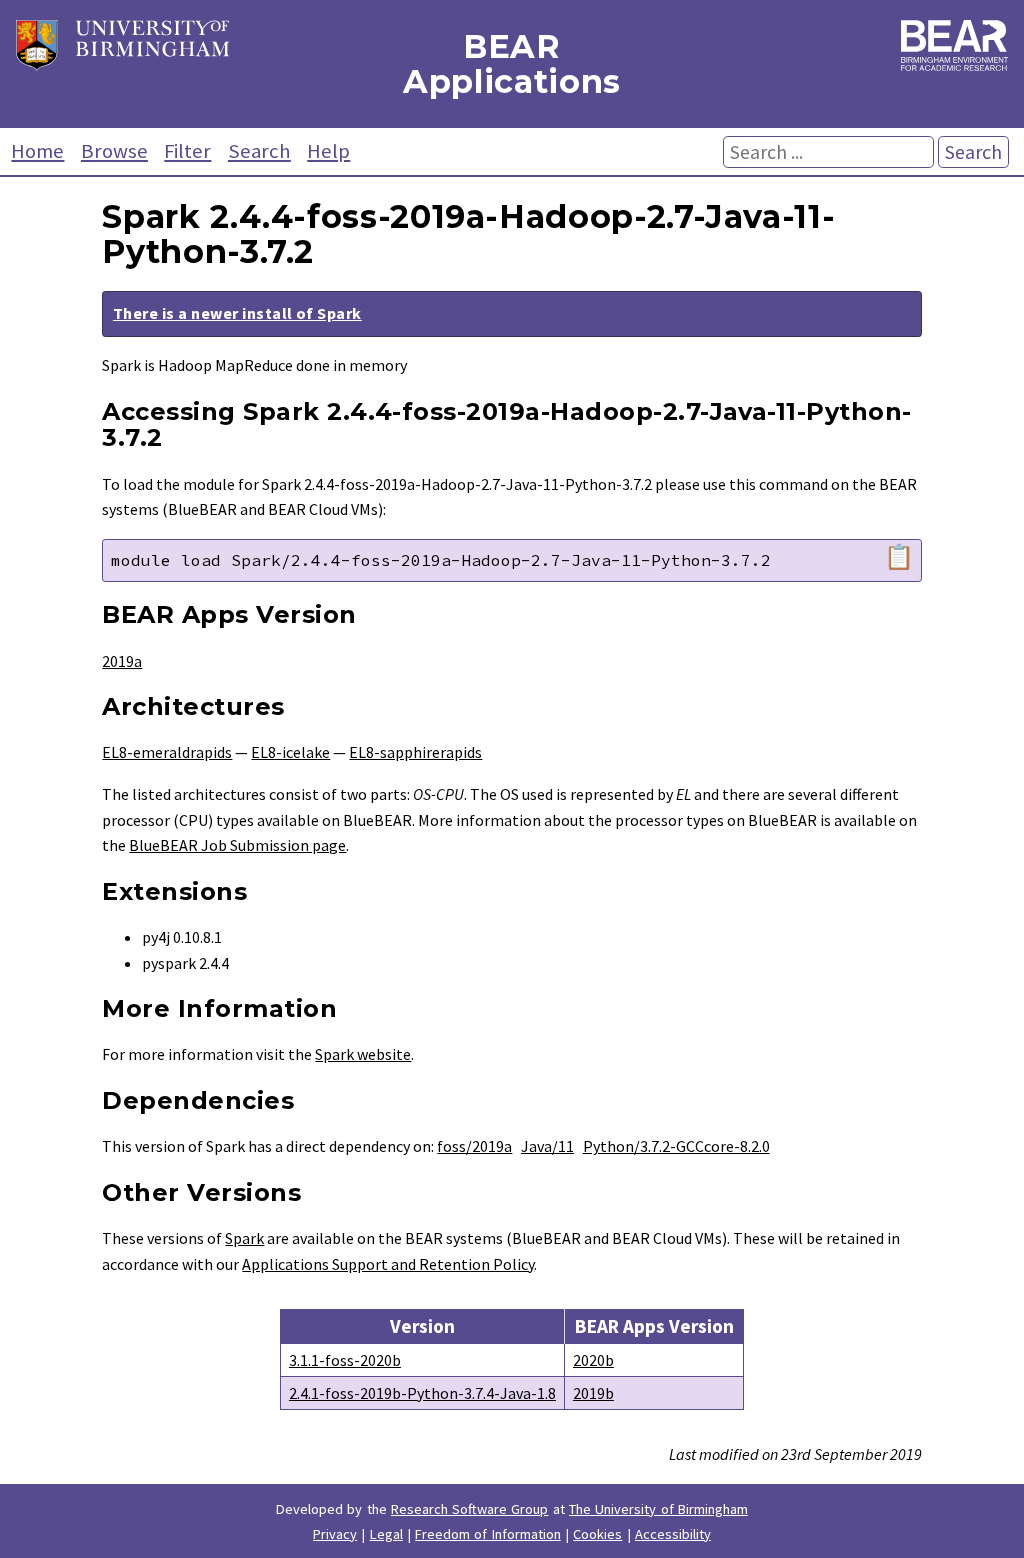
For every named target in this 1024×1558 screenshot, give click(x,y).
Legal (386, 1534)
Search (259, 151)
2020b (593, 1360)
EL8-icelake (290, 752)
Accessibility (673, 1534)
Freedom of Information (488, 1534)
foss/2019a (474, 1146)
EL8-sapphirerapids (415, 752)
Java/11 (547, 1146)
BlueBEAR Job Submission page (237, 845)
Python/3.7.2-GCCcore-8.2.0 (676, 1146)
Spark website (363, 1054)
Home (37, 151)
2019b (593, 1393)
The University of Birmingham (658, 1509)
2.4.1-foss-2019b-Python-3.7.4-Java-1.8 (422, 1393)
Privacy (335, 1534)
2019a (122, 661)
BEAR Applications (512, 64)
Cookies (597, 1534)
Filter (187, 151)
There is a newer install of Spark (237, 313)
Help (328, 151)
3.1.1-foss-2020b (345, 1360)
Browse (114, 151)
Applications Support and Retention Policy (388, 1264)
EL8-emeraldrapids (167, 752)
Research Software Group (470, 1509)
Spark (244, 1238)
